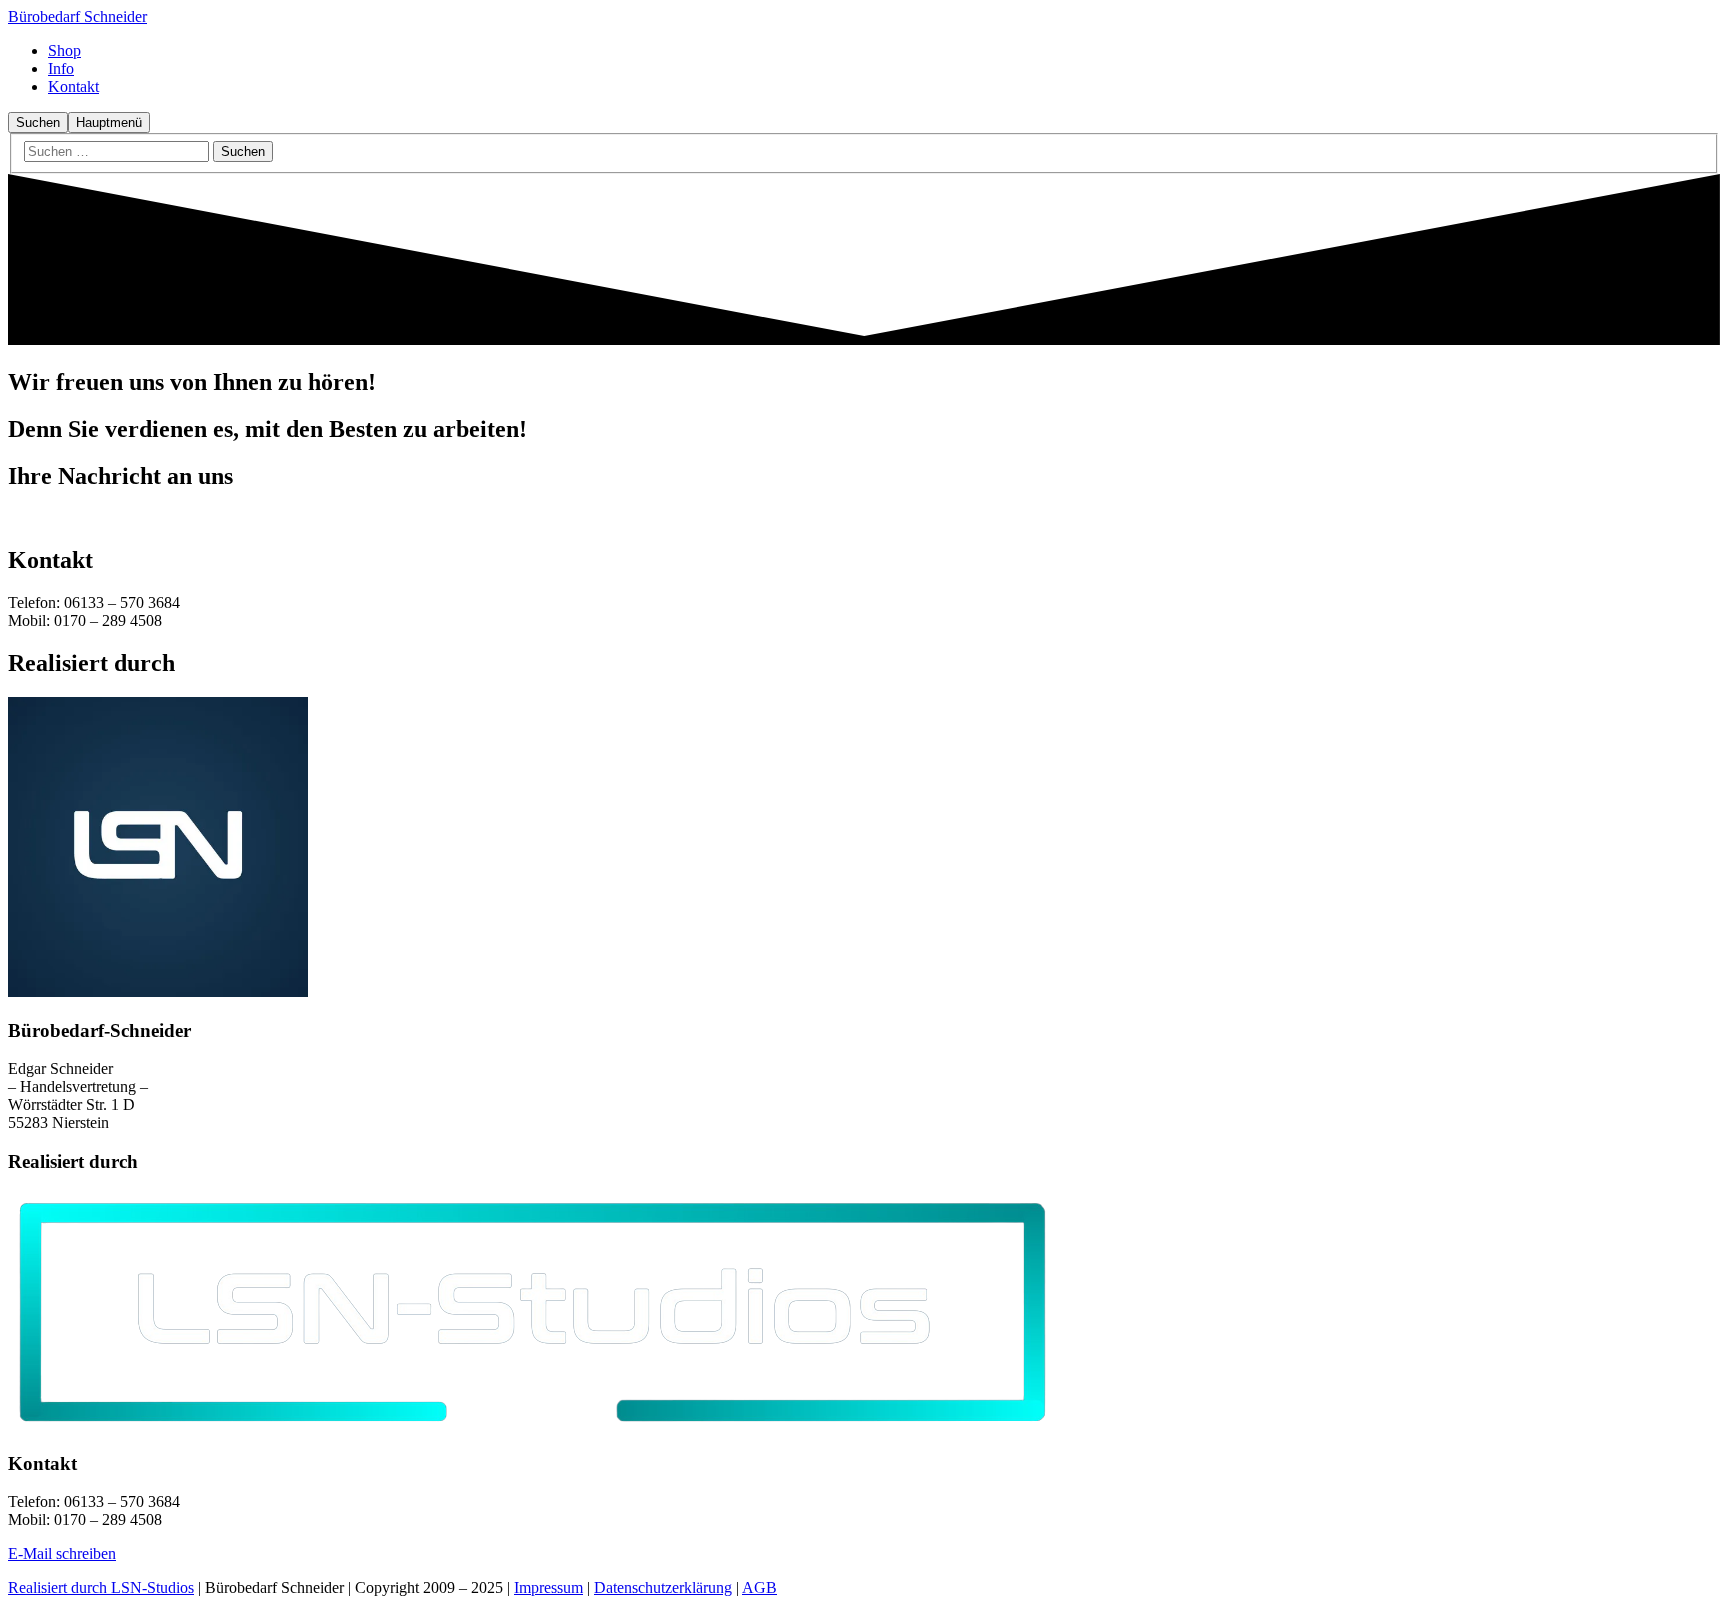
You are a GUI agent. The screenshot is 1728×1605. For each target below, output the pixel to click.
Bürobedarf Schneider (77, 16)
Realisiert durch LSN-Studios (101, 1587)
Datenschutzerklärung (663, 1587)
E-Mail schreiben (62, 1553)
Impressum (548, 1587)
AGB (759, 1587)
